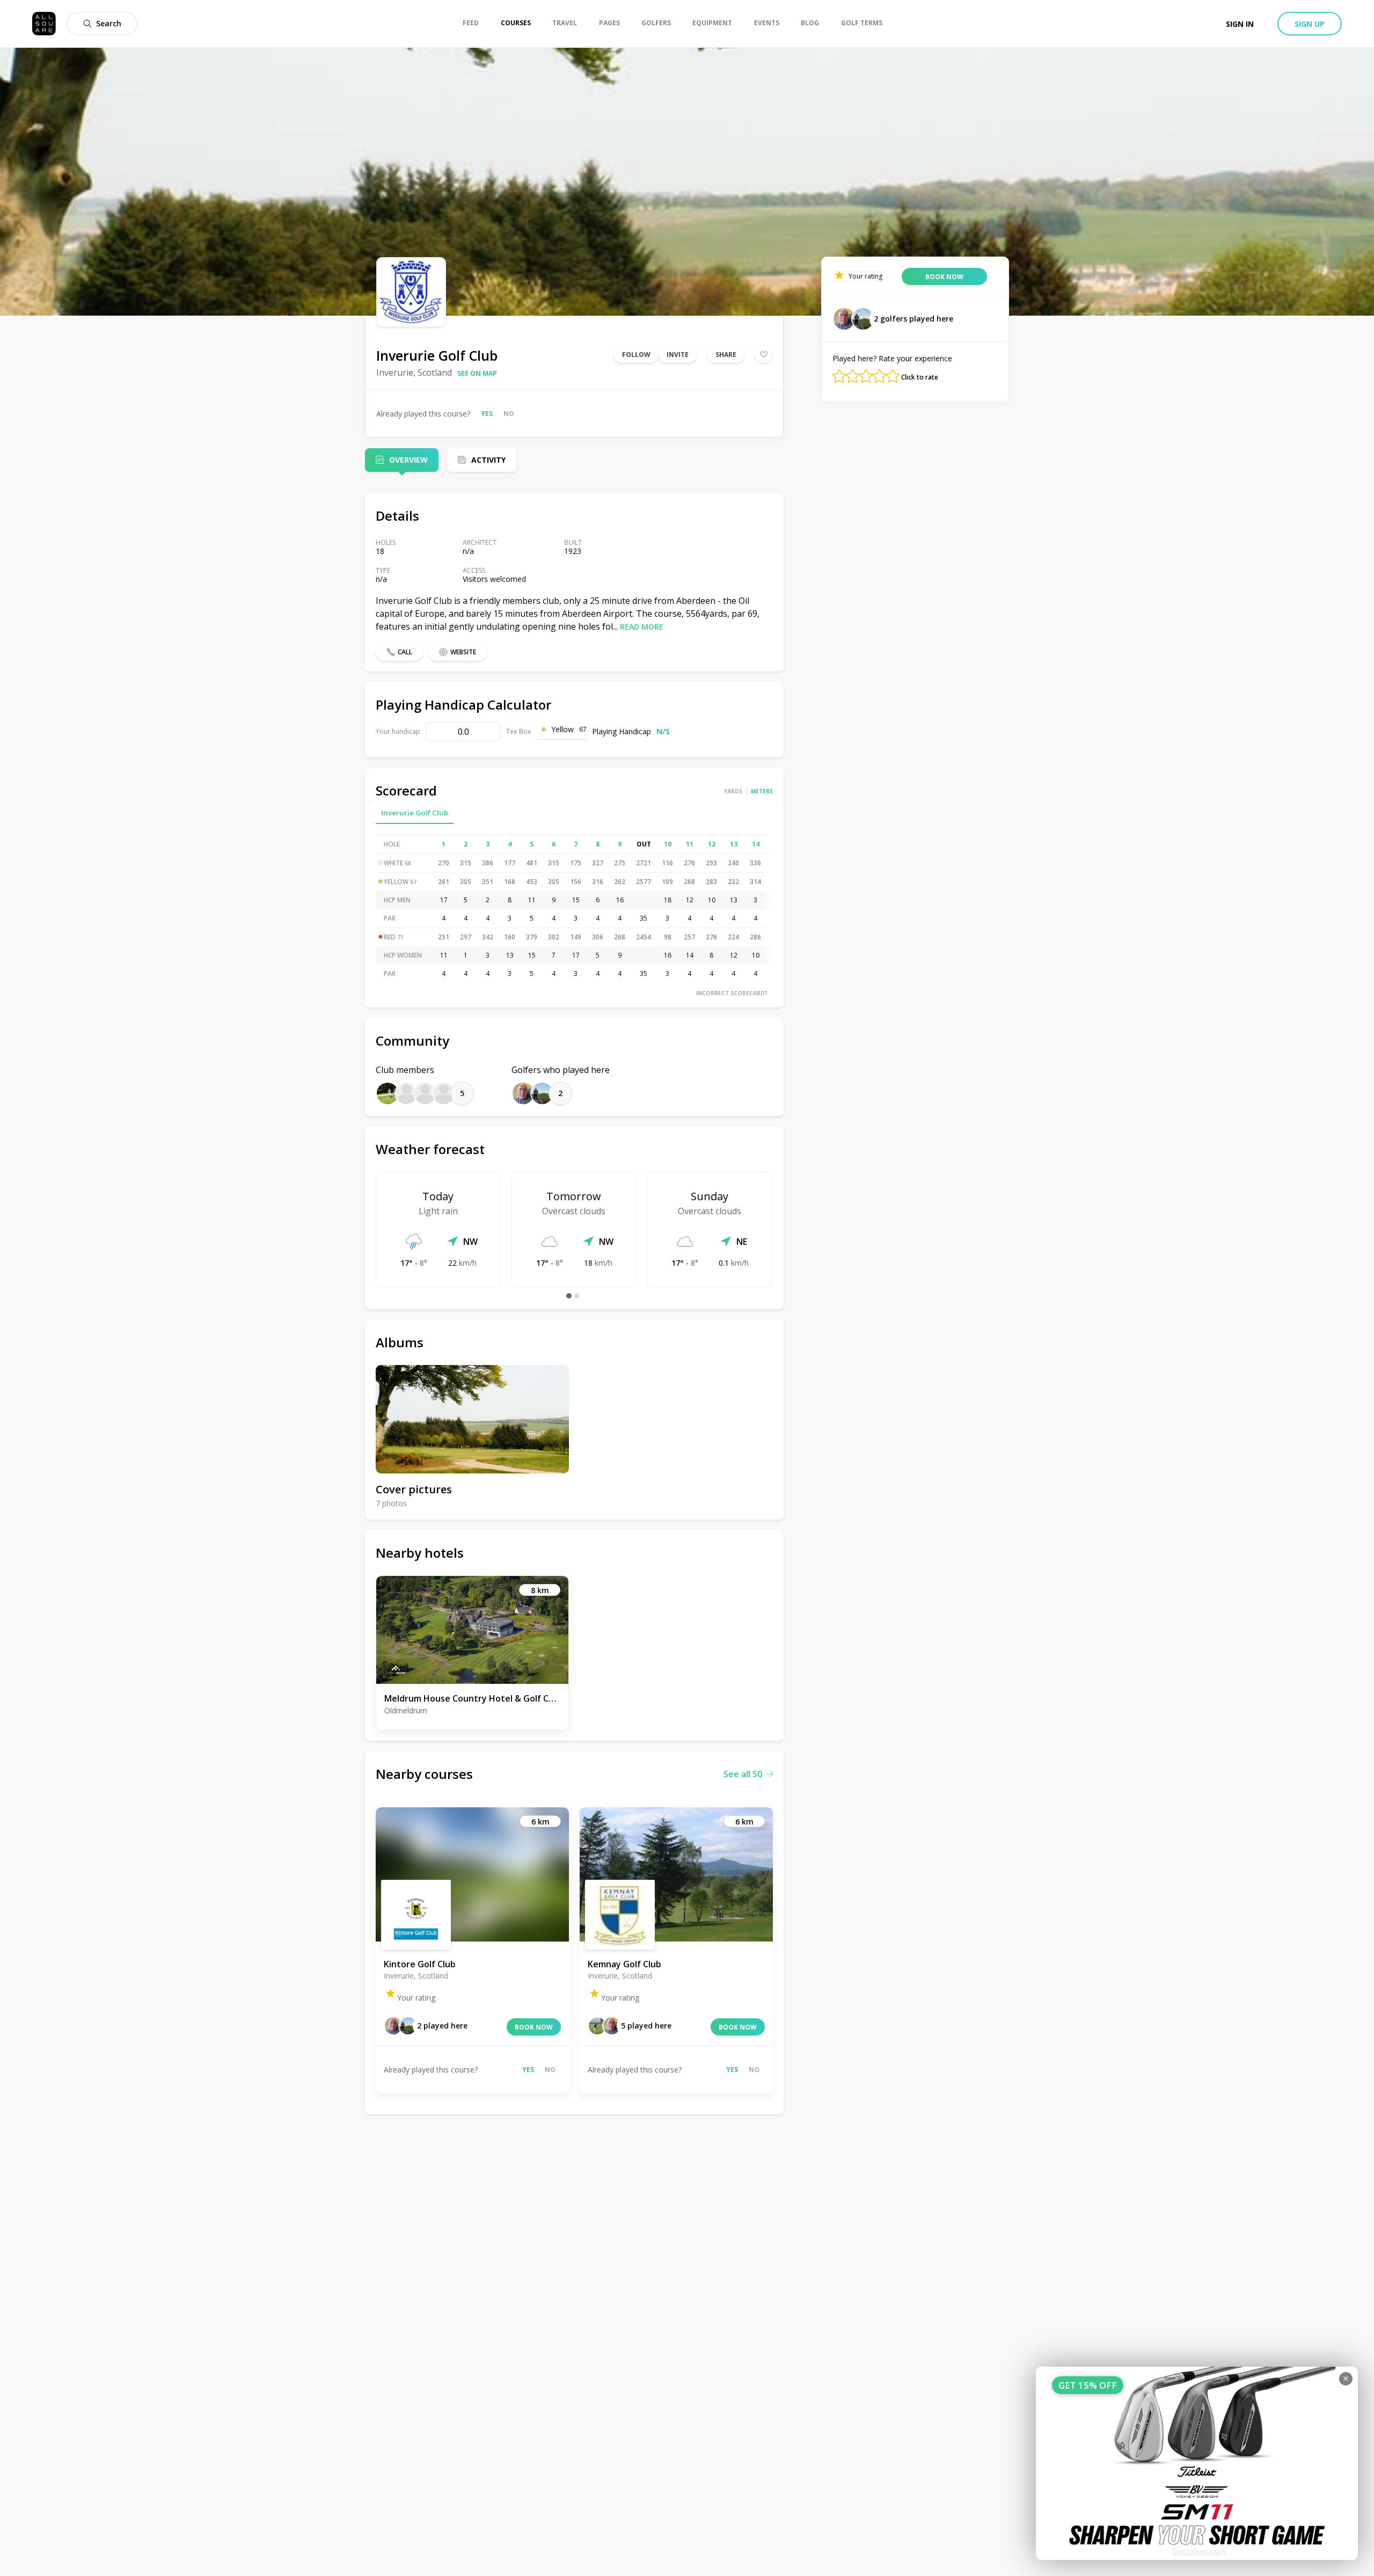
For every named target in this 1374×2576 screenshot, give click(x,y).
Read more (642, 627)
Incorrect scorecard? (732, 993)
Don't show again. (1200, 2552)
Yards (733, 791)
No (509, 414)
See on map (477, 373)
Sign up (1310, 24)
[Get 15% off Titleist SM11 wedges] (1197, 2463)
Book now (534, 2027)
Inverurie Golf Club (415, 813)
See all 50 (743, 1774)
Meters (762, 791)
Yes (487, 414)
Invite (678, 355)
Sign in (1240, 24)
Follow (636, 355)
